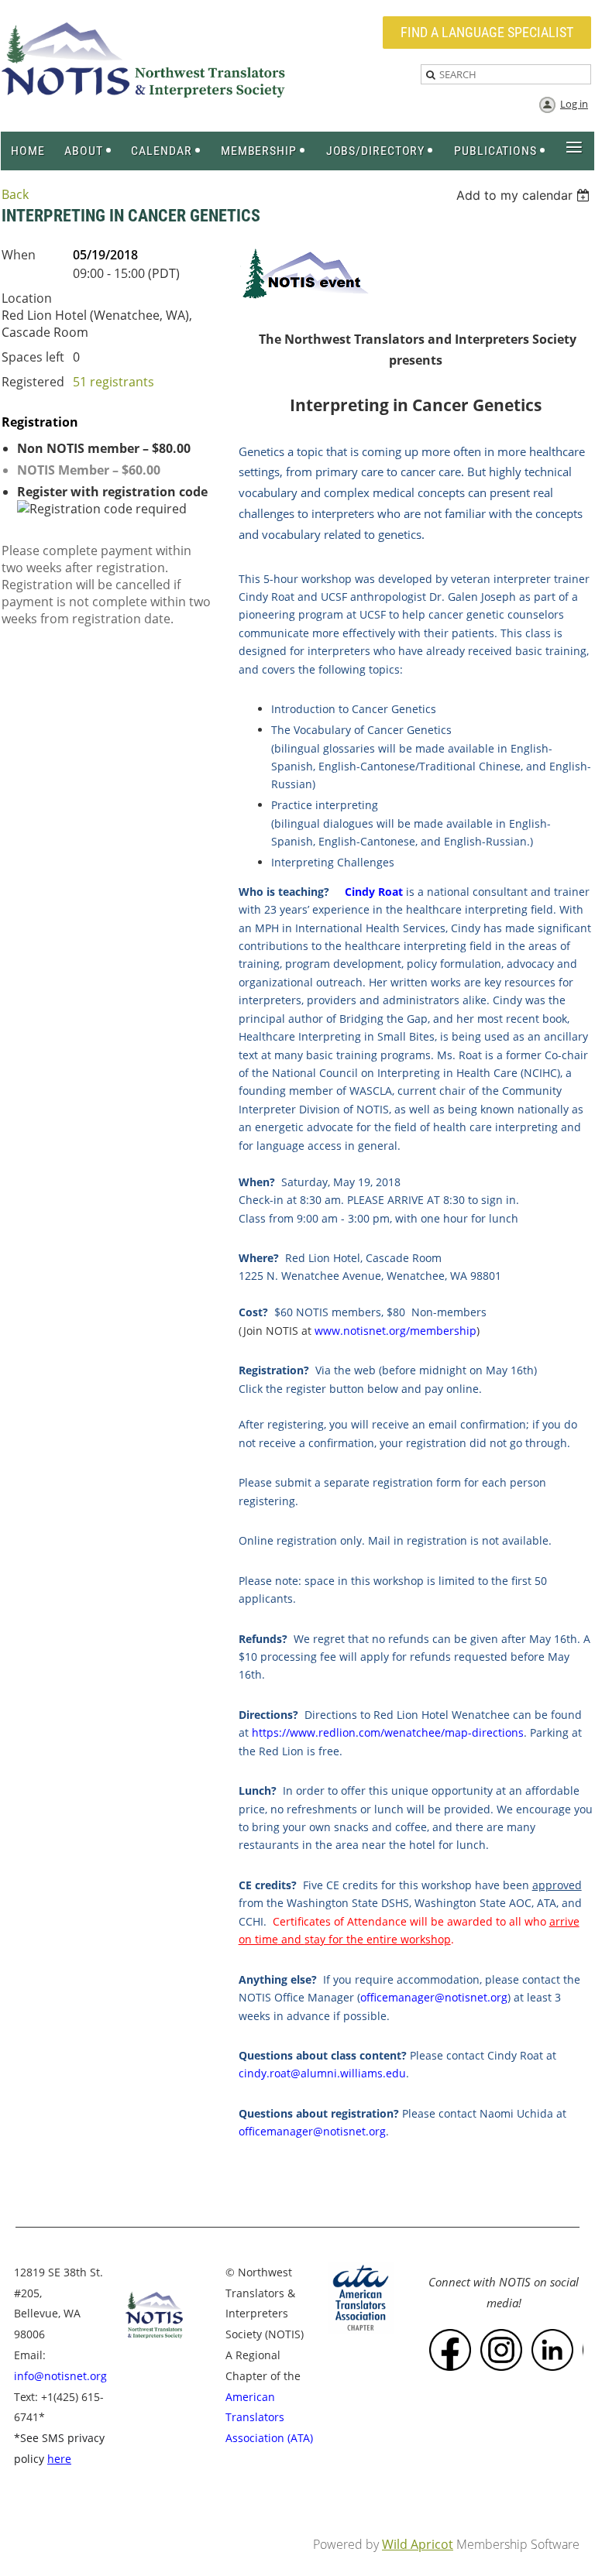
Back (15, 194)
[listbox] (525, 195)
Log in (574, 104)
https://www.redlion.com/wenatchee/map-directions (388, 1732)
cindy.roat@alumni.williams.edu (322, 2073)
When (19, 255)
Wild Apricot (418, 2544)
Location (27, 298)
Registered (33, 382)
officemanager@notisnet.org (434, 1997)
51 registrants (113, 382)
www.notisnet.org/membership (396, 1331)
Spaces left (33, 357)
